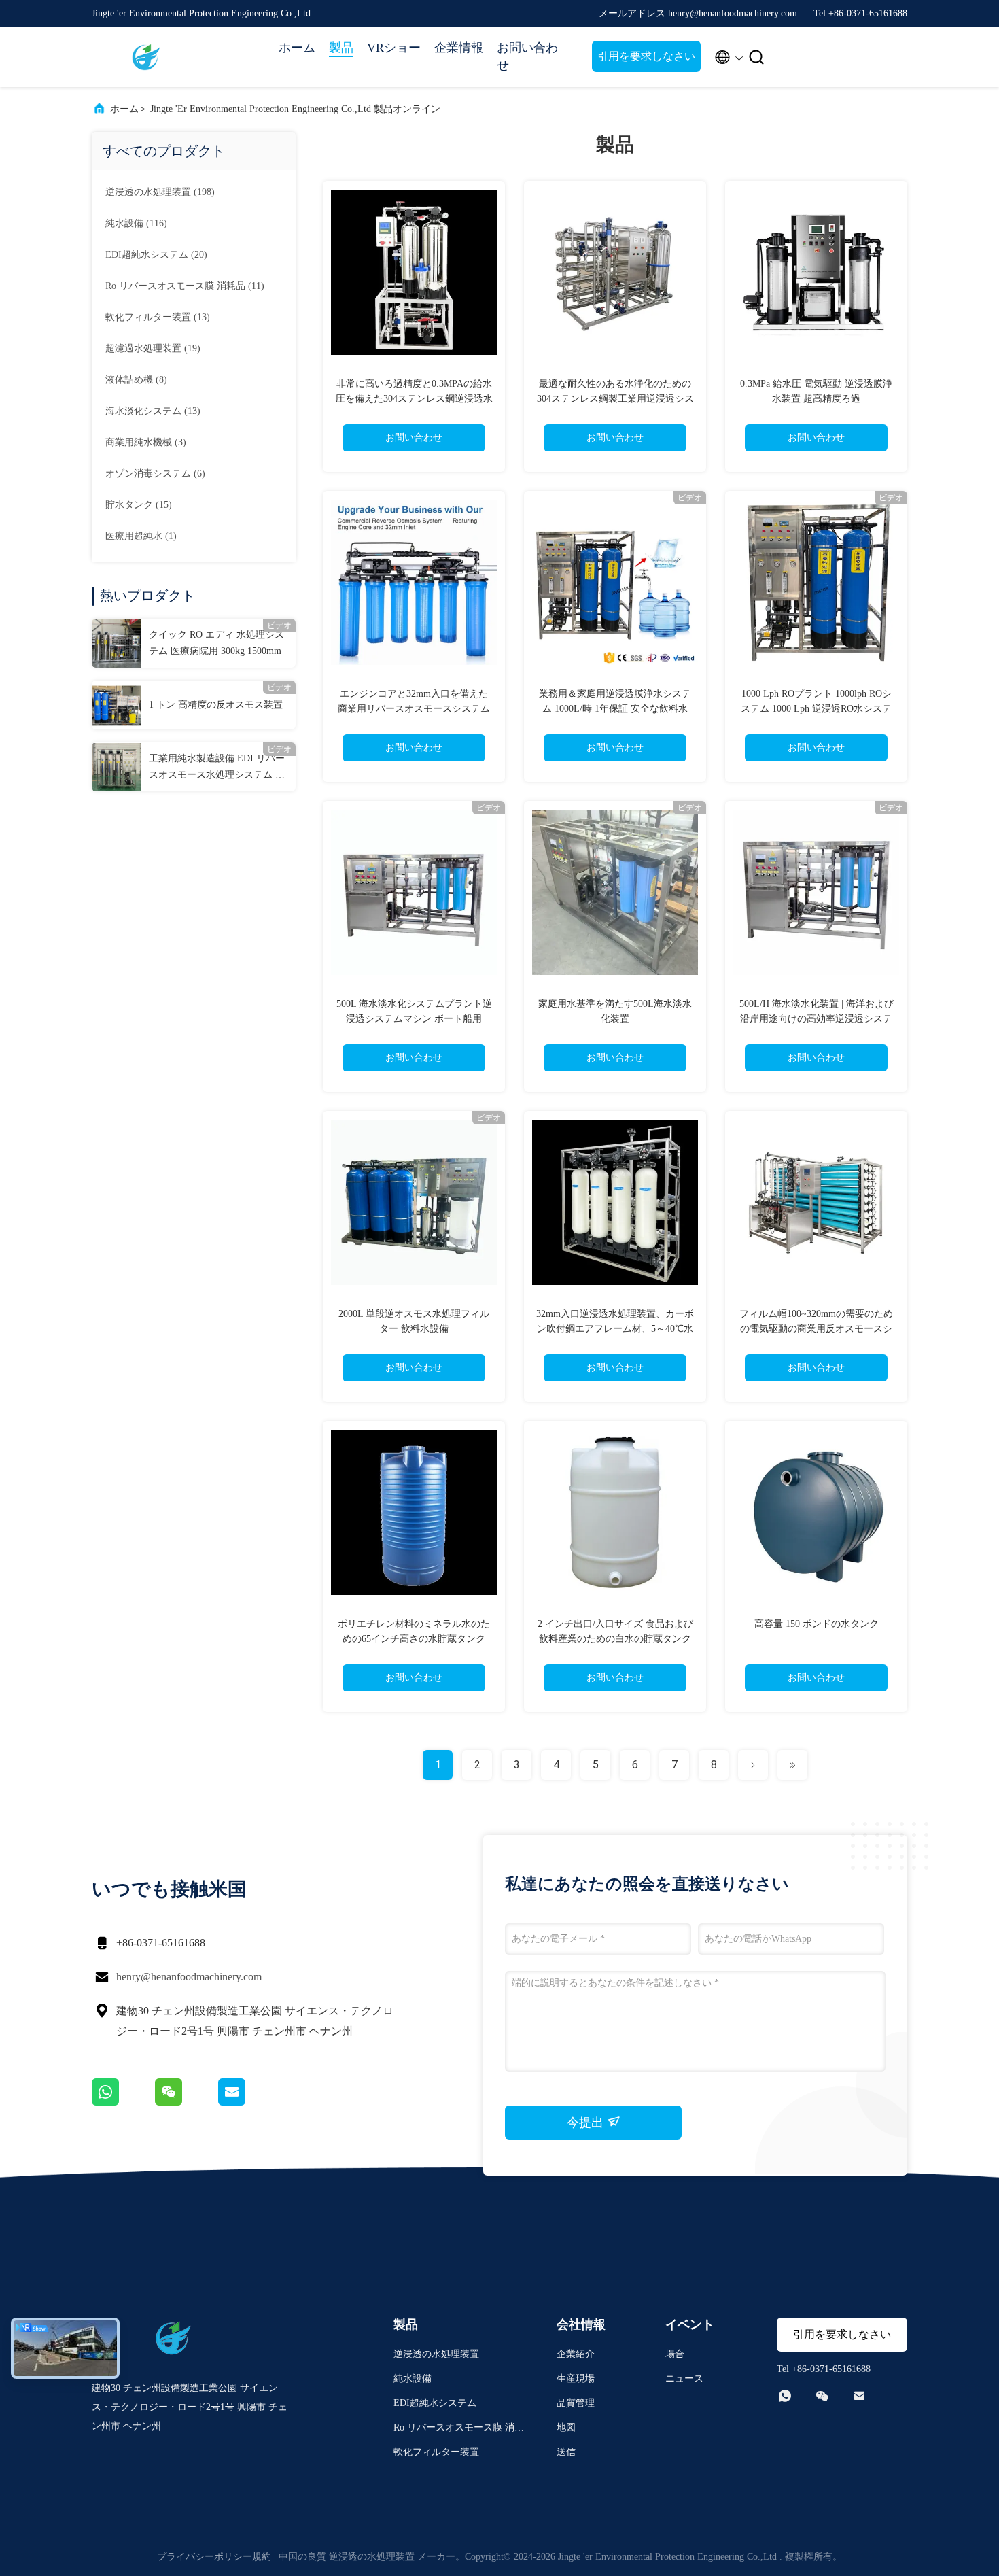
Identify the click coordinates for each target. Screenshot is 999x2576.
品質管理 (576, 2403)
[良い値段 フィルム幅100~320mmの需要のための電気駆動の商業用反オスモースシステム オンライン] (816, 1202)
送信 (566, 2452)
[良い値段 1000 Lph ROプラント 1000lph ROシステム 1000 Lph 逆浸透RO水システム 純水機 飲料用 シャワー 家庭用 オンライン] (816, 582)
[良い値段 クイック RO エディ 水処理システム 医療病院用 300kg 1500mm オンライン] (116, 643)
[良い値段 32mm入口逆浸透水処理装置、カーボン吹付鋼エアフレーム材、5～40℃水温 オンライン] (615, 1202)
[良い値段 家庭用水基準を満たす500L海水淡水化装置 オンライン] (615, 892)
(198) (160, 192)
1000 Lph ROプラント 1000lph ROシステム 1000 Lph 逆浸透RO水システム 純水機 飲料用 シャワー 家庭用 (816, 709)
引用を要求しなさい (646, 56)
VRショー (394, 48)
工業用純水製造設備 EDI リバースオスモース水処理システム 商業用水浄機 (217, 768)
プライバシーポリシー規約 (214, 2557)
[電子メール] (249, 2102)
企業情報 (459, 48)
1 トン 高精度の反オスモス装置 (216, 705)
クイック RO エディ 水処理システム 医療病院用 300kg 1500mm (216, 643)
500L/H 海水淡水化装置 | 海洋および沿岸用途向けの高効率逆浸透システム (817, 1019)
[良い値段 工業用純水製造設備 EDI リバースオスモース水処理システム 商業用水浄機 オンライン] (116, 767)
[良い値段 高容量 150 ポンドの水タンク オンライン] (816, 1512)
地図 (566, 2427)
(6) (155, 474)
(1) (141, 536)
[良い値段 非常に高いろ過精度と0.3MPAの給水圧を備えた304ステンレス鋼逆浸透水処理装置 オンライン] (414, 272)
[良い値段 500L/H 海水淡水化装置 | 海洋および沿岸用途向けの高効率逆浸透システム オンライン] (816, 892)
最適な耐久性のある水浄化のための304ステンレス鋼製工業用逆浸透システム (615, 399)
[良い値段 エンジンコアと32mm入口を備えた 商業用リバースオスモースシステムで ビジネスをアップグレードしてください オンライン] (414, 582)
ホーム (297, 48)
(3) (146, 442)
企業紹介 (576, 2354)
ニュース (684, 2378)
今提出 (587, 2123)
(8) (136, 380)
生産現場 (576, 2378)
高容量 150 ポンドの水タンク (817, 1624)
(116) (136, 223)
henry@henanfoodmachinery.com (189, 1977)
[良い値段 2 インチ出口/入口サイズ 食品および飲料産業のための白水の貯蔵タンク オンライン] (615, 1512)
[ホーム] (146, 57)
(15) (139, 505)
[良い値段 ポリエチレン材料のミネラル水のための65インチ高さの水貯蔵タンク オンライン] (414, 1512)
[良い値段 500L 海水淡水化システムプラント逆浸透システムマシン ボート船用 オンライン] (414, 892)
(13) (158, 317)
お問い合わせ (527, 56)
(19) (153, 348)
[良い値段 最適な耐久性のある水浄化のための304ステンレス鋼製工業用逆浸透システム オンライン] (615, 272)
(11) (185, 286)
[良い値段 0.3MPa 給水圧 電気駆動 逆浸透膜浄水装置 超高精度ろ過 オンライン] (816, 272)
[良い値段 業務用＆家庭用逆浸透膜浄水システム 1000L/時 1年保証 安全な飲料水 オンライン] (615, 582)
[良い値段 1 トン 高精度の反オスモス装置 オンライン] (116, 705)
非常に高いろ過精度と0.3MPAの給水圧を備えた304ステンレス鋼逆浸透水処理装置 (414, 399)
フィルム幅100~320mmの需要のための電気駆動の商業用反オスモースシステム (816, 1329)
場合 (675, 2354)
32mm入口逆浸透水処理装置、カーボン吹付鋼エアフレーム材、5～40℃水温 (615, 1329)
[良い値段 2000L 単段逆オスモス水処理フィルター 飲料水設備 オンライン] (414, 1202)
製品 (341, 48)
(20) (156, 255)
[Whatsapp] (123, 2102)
